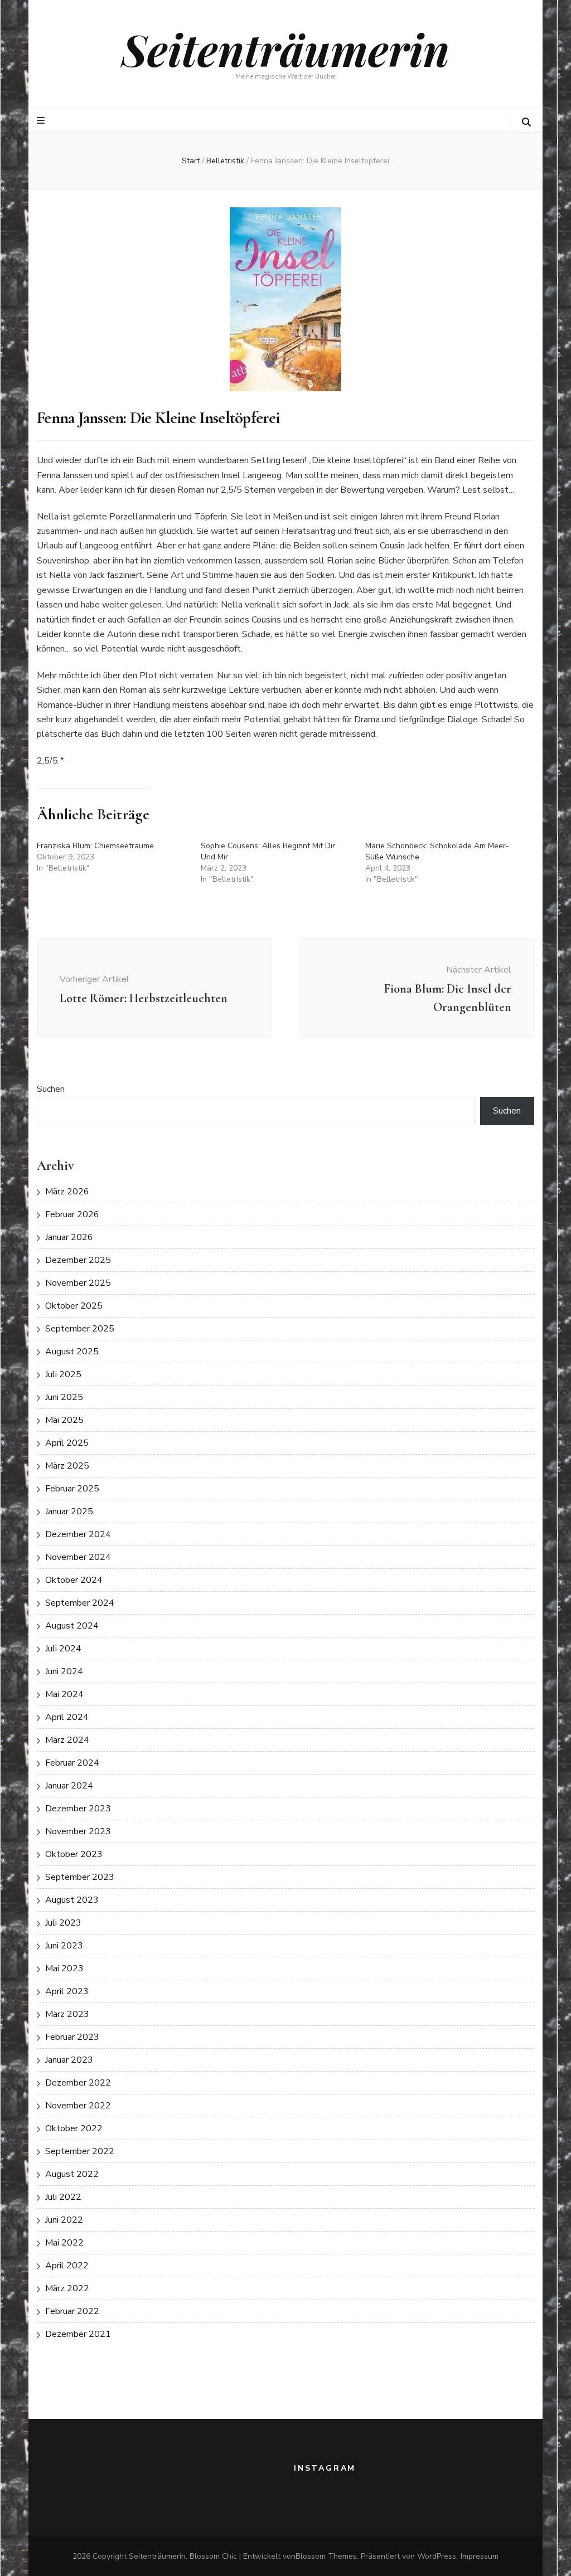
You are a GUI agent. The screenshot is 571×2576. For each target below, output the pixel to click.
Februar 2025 (72, 1489)
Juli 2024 (63, 1649)
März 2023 (67, 2014)
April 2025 (67, 1443)
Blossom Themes (326, 2556)
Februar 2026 (72, 1214)
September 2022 (80, 2151)
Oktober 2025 (74, 1306)
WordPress (437, 2556)
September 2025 (80, 1329)
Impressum (480, 2556)
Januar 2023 (69, 2060)
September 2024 (80, 1603)
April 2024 (67, 1717)
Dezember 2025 (78, 1260)
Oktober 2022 (74, 2128)
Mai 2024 (64, 1694)
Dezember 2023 (78, 1809)
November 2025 (78, 1283)
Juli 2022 (63, 2197)
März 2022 (67, 2288)
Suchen (51, 1089)
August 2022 (72, 2174)
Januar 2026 (69, 1237)
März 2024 (67, 1740)
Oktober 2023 (74, 1854)
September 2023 (80, 1877)
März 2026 (67, 1192)
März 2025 (67, 1466)
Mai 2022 (64, 2243)
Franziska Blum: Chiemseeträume (95, 846)
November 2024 (78, 1557)
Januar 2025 (69, 1511)
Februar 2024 (72, 1763)
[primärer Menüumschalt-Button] (42, 121)
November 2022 (78, 2106)
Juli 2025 (63, 1374)
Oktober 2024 (74, 1580)
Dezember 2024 (78, 1534)
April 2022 (67, 2266)
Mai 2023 (64, 1969)
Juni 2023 (64, 1946)
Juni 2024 (64, 1671)
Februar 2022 (72, 2311)
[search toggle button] (526, 122)
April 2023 (67, 1991)
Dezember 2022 (78, 2083)
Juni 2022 (64, 2220)
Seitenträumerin (285, 49)
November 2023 (78, 1831)
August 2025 (72, 1352)
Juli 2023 (63, 1923)
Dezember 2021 (78, 2334)
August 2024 (72, 1626)
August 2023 (72, 1900)
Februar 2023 (72, 2037)
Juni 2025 (64, 1397)
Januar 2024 (69, 1786)
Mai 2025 (64, 1420)
